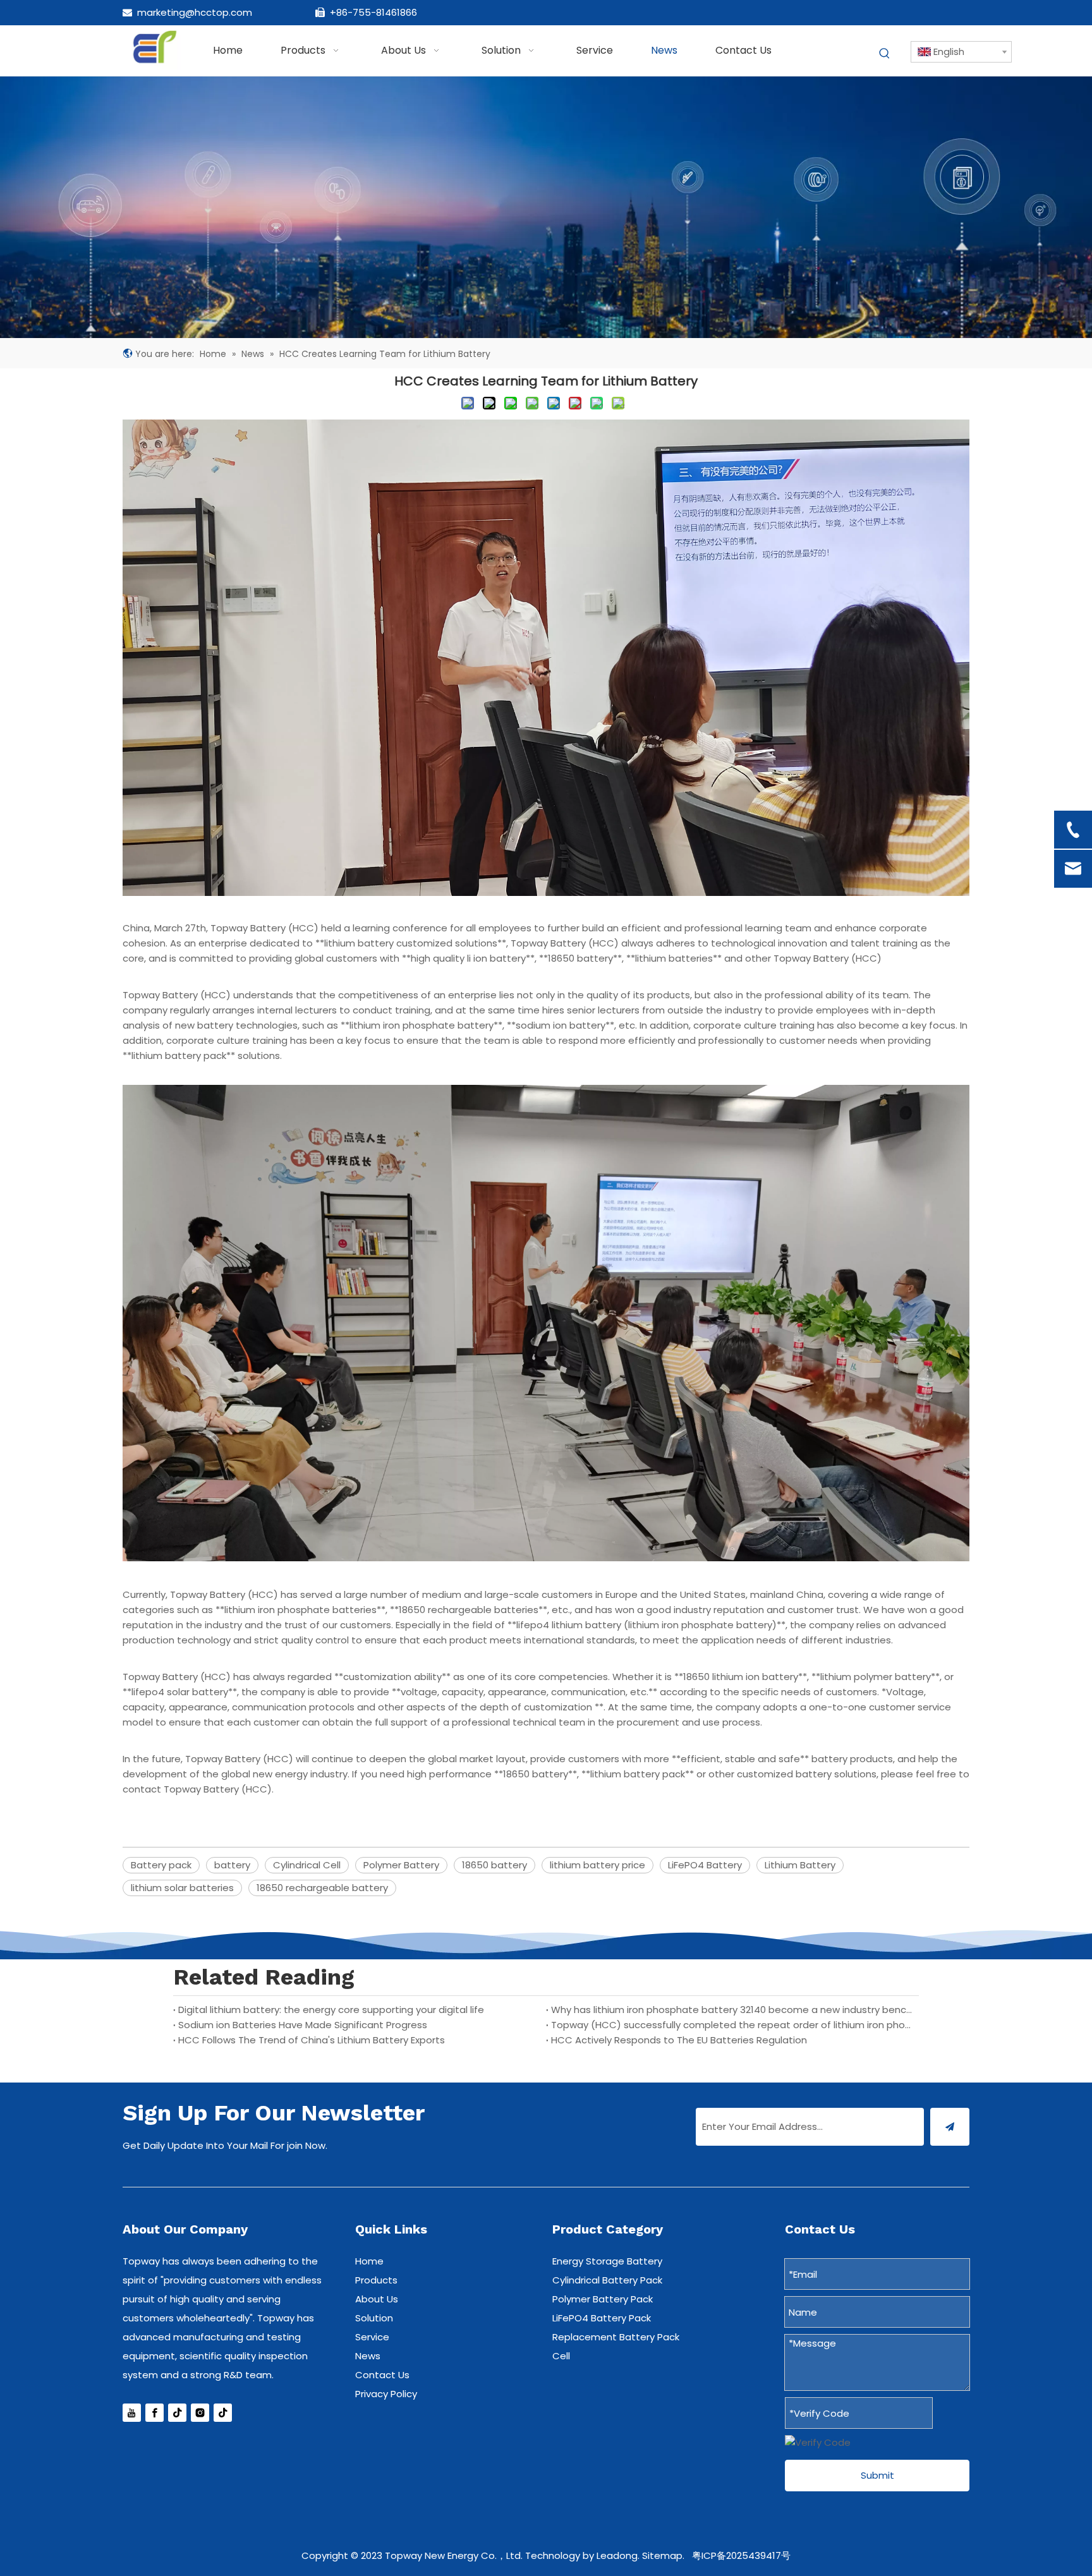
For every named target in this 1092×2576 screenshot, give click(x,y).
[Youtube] (132, 2413)
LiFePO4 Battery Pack (602, 2318)
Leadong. (618, 2555)
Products (376, 2280)
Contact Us (382, 2375)
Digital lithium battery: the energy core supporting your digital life (331, 2010)
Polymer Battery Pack (603, 2299)
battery (232, 1865)
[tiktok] (223, 2413)
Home (369, 2261)
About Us (377, 2299)
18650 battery (494, 1865)
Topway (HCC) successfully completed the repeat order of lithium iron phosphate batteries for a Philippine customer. (732, 2025)
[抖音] (177, 2413)
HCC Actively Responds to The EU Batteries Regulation (679, 2040)
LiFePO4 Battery (705, 1865)
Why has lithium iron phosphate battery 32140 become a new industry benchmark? (732, 2010)
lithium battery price (598, 1865)
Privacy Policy (386, 2394)
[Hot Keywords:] (885, 54)
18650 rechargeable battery (322, 1888)
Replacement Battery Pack (616, 2337)
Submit (877, 2475)
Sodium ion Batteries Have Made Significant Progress (303, 2025)
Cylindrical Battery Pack (607, 2280)
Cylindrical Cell (307, 1865)
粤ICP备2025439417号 (741, 2555)
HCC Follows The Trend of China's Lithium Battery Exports (312, 2040)
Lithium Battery (800, 1865)
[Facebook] (155, 2413)
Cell (561, 2356)
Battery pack (161, 1865)
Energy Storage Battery (607, 2261)
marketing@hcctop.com (195, 12)
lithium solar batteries (182, 1888)
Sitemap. (663, 2555)
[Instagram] (200, 2413)
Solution (374, 2318)
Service (372, 2337)
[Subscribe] (950, 2127)
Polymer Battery (401, 1865)
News (368, 2356)
